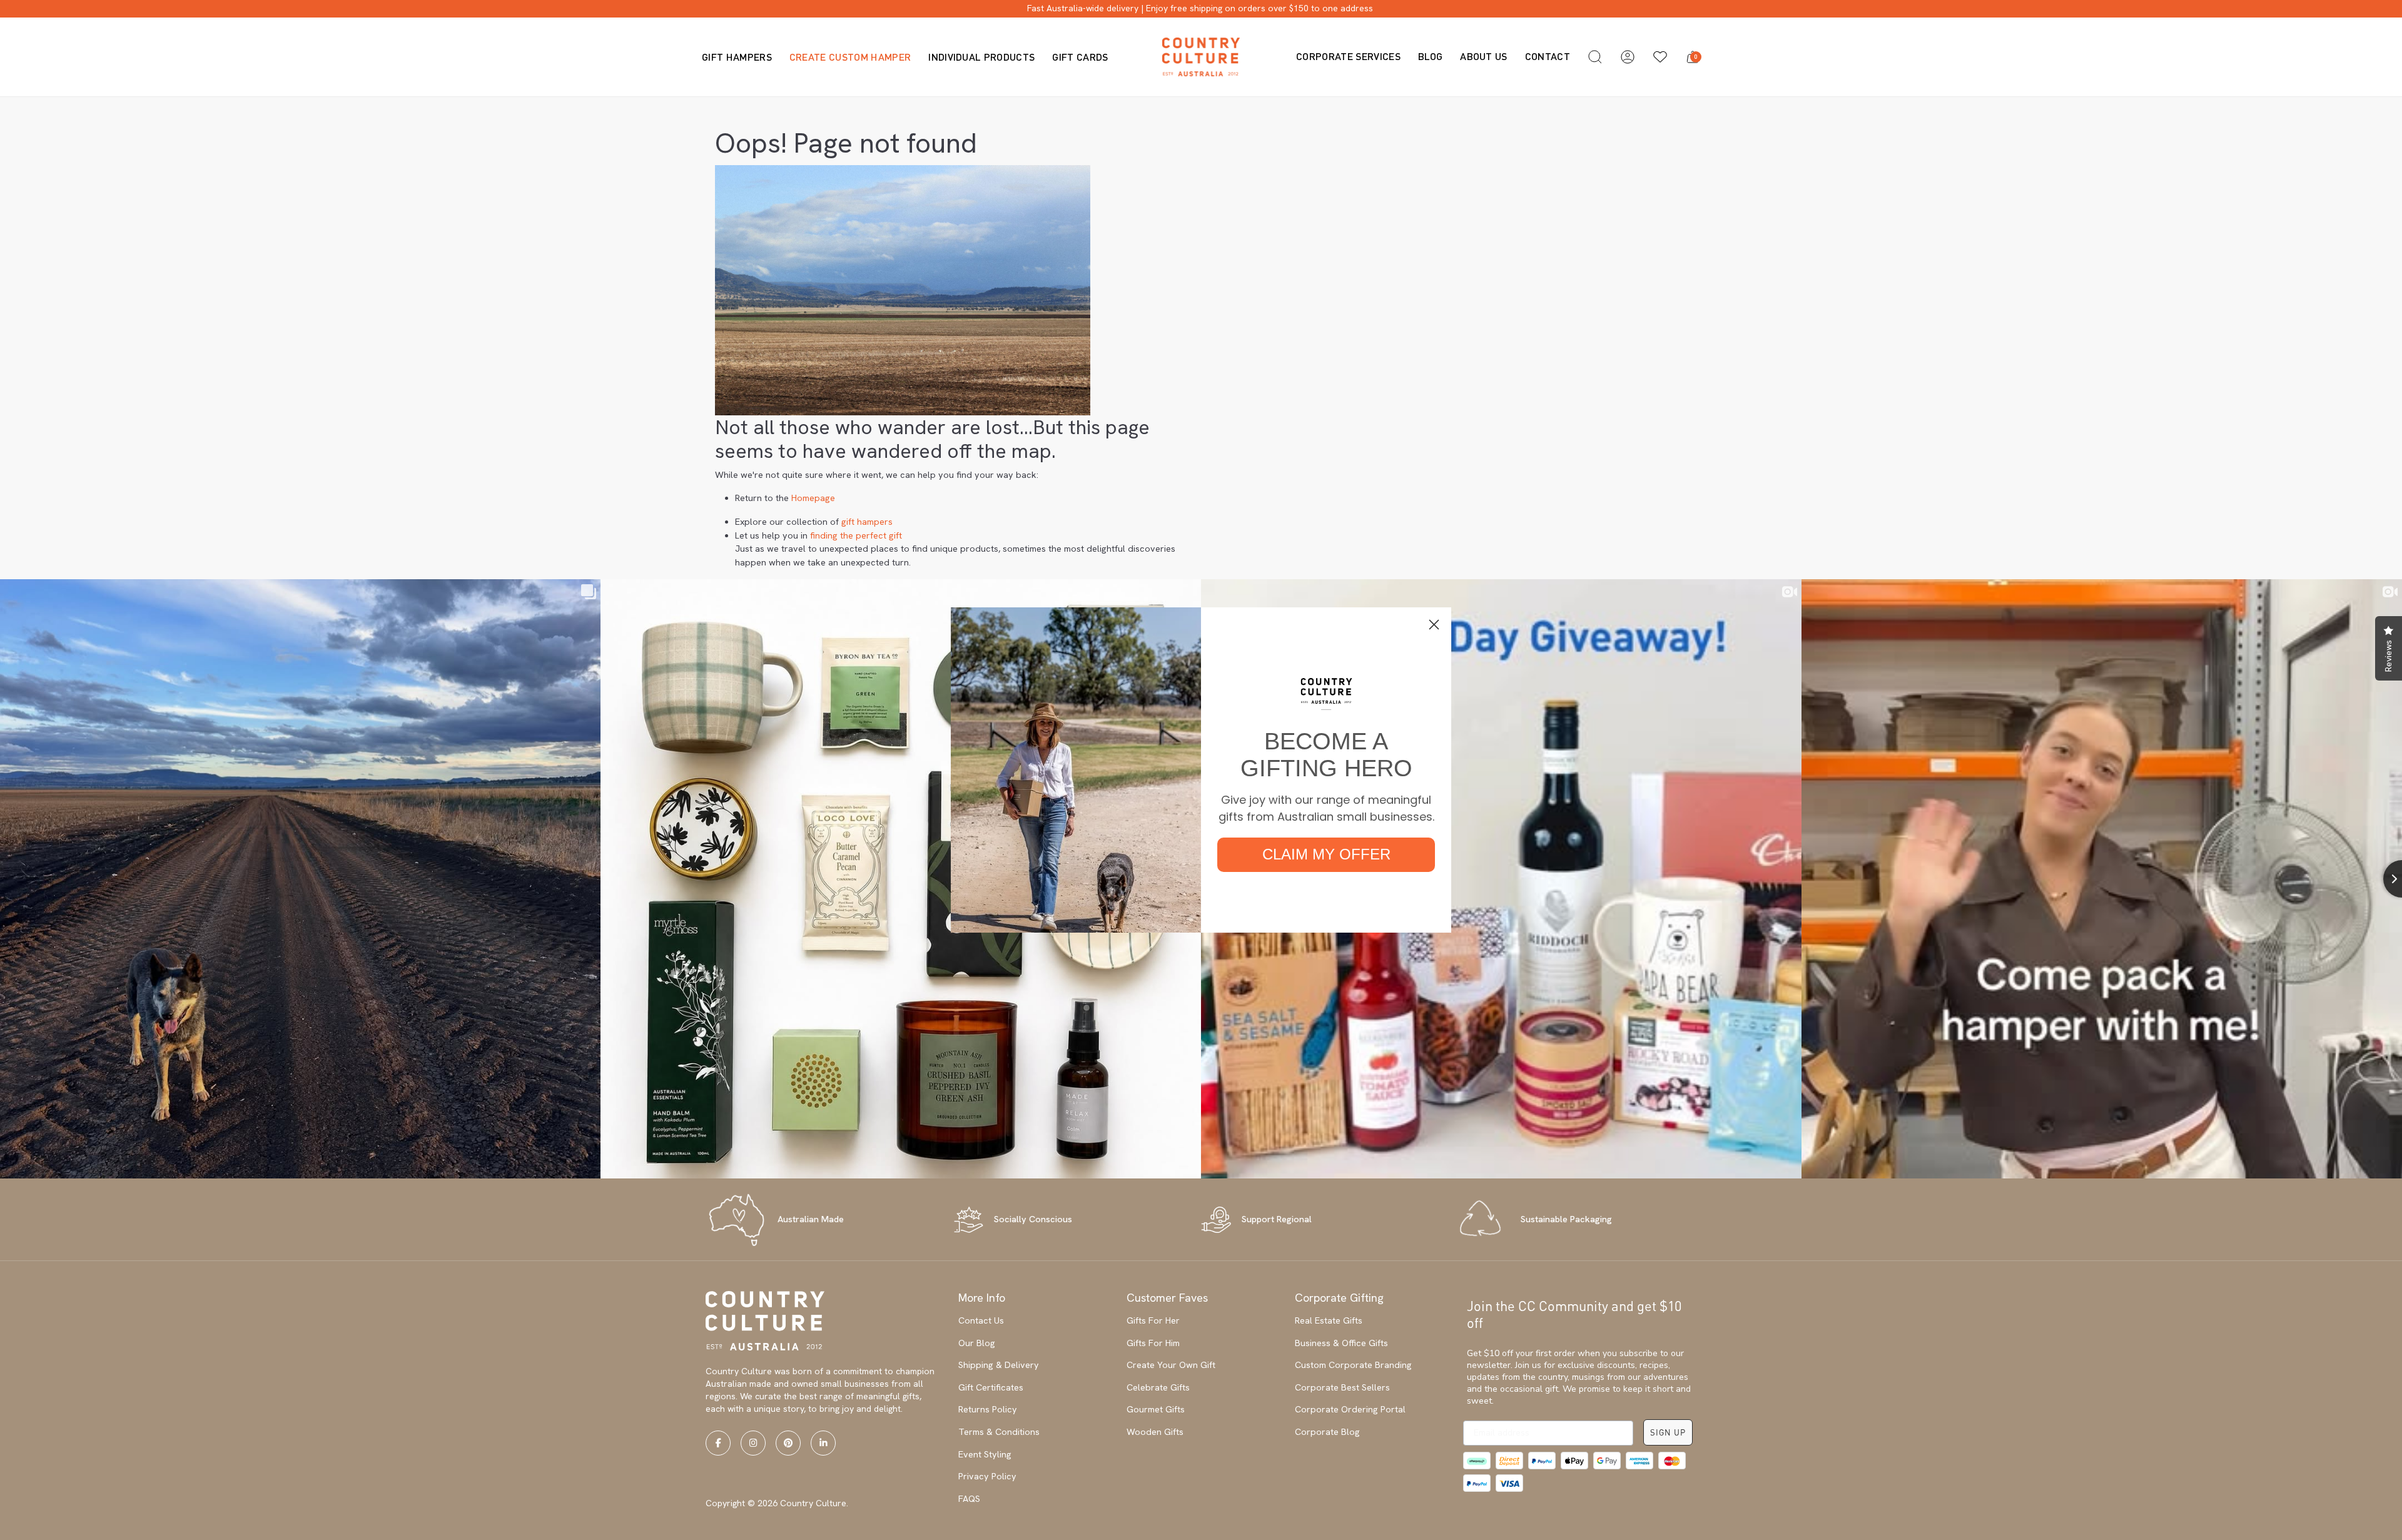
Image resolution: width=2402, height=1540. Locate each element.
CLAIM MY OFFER (1326, 854)
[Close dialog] (1434, 625)
